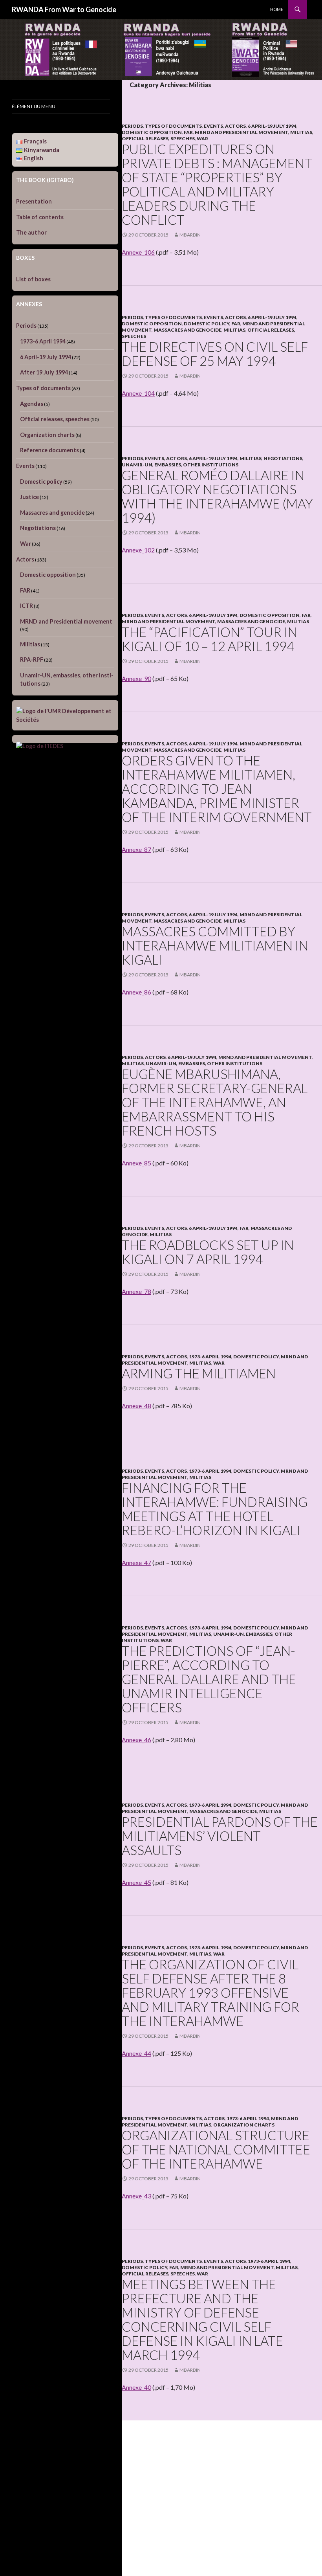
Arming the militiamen (199, 1373)
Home (277, 9)
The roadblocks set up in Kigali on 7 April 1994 (208, 1252)
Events (213, 126)
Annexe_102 (138, 550)
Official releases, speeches (158, 139)
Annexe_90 (136, 678)
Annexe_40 (136, 2387)
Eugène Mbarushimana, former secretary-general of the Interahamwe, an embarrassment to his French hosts (215, 1102)
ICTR (27, 606)
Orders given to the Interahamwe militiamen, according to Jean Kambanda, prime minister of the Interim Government (217, 789)
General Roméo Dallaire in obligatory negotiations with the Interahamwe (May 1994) (217, 496)
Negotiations (283, 458)
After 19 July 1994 (44, 372)
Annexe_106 (138, 252)
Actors (235, 126)
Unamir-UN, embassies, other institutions (180, 465)
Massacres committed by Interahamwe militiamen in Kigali (215, 945)
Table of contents (40, 217)
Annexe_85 (136, 1163)
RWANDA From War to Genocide (64, 9)
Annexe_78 (136, 1291)
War (202, 139)
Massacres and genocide (188, 330)
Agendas (32, 404)
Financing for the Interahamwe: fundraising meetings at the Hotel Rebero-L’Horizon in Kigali (215, 1509)
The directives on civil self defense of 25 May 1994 (215, 354)
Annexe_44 (136, 2053)
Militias (301, 132)
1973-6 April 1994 (210, 1357)
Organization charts (244, 2125)
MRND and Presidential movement (241, 132)
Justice (29, 497)
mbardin (190, 235)
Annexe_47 (136, 1562)
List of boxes (33, 279)
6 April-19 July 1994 (272, 126)
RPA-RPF (32, 660)
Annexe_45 (136, 1882)
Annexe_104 (138, 393)
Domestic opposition (152, 132)
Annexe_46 (136, 1740)
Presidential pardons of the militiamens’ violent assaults (220, 1836)
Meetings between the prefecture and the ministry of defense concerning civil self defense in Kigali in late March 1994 (202, 2319)
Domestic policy (207, 324)
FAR (188, 132)
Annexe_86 (136, 992)
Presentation (34, 201)
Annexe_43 (136, 2196)
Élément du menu (34, 106)
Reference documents (49, 450)
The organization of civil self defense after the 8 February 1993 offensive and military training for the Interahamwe (210, 1993)
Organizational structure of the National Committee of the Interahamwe (216, 2149)
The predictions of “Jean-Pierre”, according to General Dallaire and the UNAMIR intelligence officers (209, 1679)
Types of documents (173, 126)
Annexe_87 (136, 849)
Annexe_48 (136, 1406)
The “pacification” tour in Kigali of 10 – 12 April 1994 (209, 639)
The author (31, 232)
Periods (132, 126)
